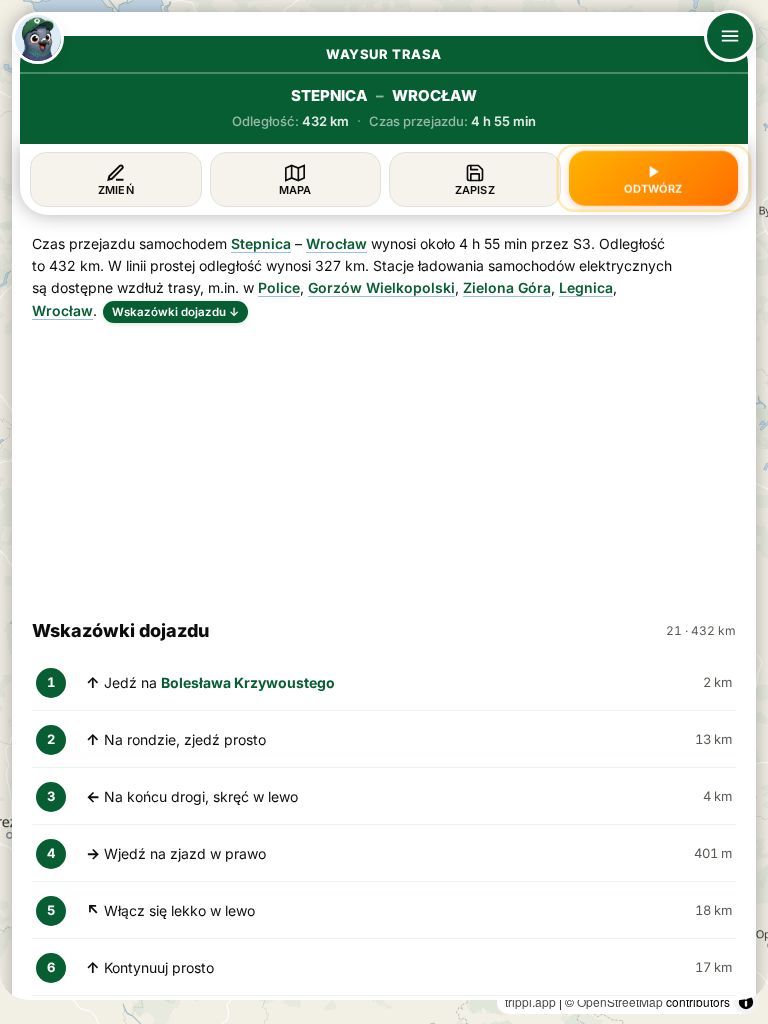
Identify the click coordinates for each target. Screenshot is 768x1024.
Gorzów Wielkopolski (381, 287)
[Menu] (730, 36)
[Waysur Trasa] (38, 38)
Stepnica (261, 243)
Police (279, 287)
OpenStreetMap (620, 1001)
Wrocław (336, 243)
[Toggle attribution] (746, 1002)
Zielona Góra (507, 287)
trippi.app (530, 1001)
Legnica (586, 287)
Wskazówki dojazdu (175, 312)
